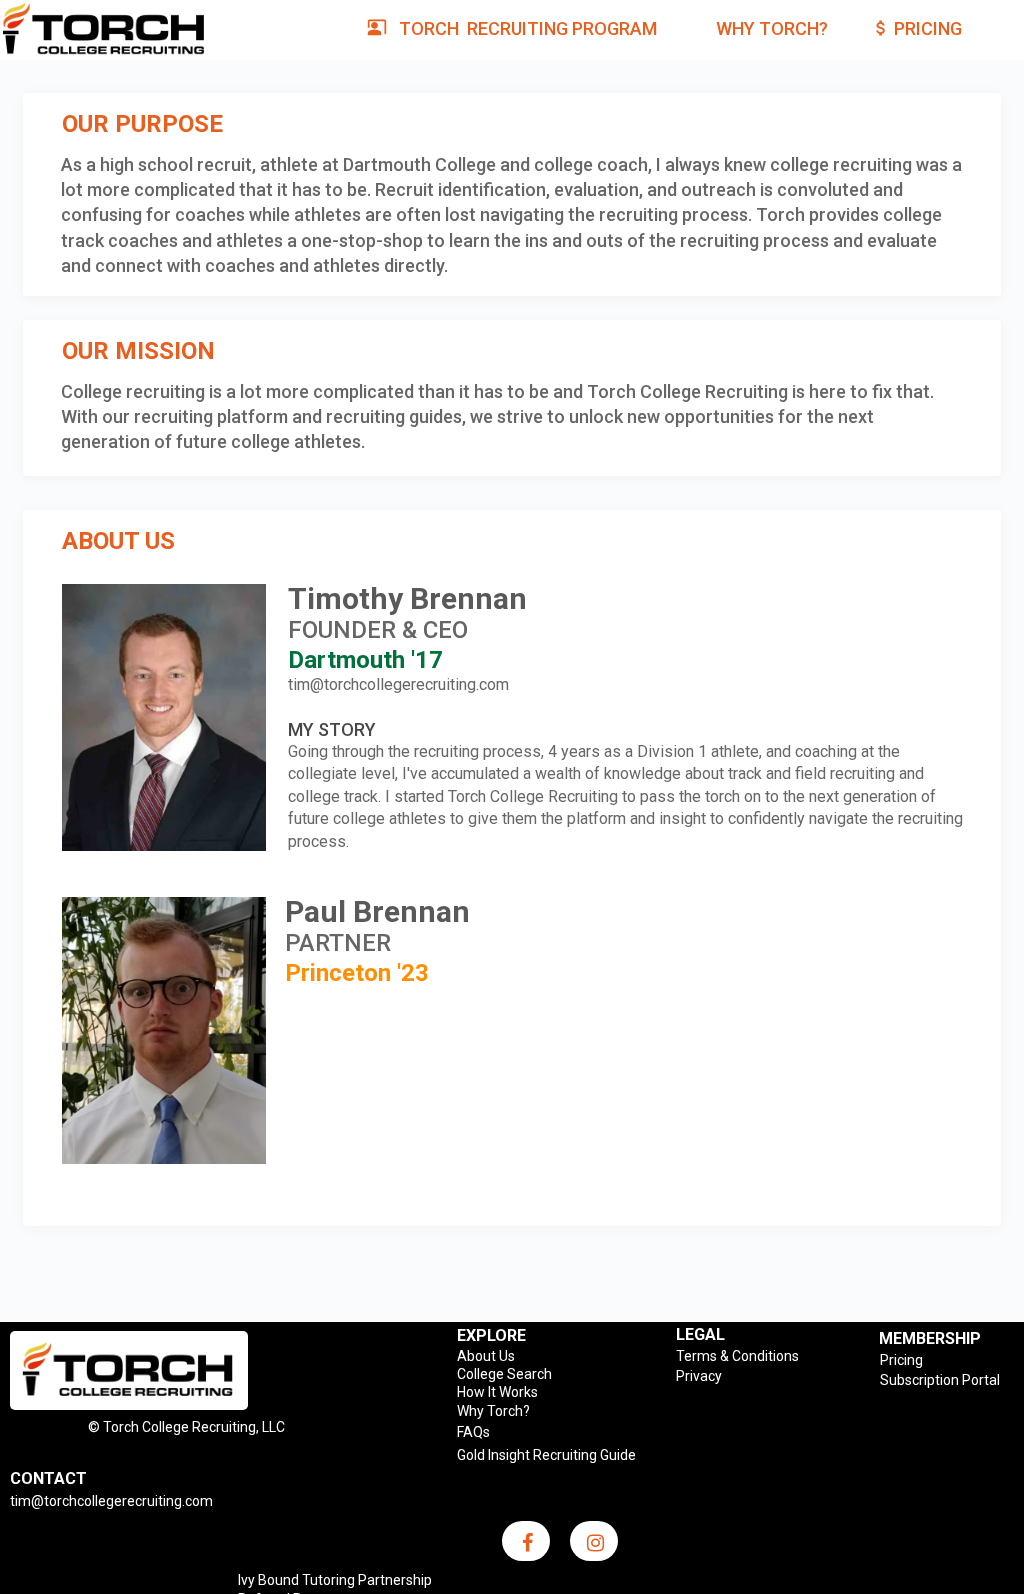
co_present (377, 27)
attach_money (881, 28)
